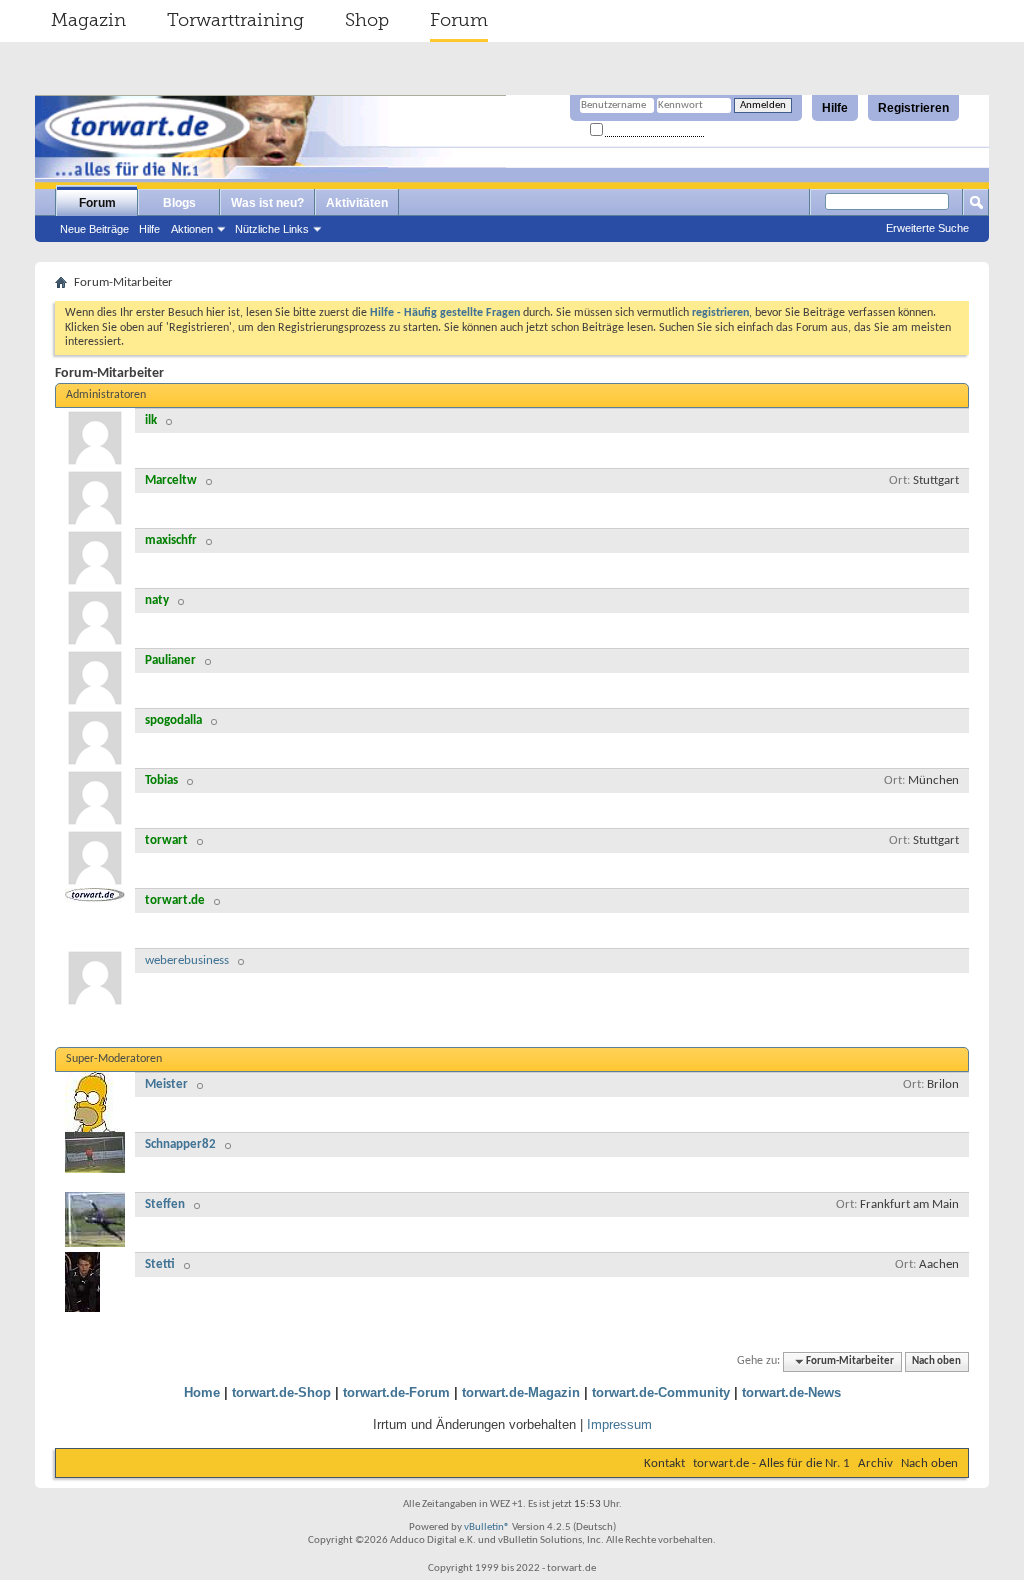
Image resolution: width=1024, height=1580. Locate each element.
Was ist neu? (267, 203)
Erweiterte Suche (927, 228)
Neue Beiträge (94, 229)
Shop (367, 20)
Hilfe (835, 108)
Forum (459, 20)
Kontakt (664, 1463)
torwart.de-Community (661, 1392)
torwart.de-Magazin (521, 1392)
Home (202, 1392)
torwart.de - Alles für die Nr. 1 (771, 1463)
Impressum (619, 1424)
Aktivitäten (357, 203)
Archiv (875, 1463)
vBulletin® (487, 1527)
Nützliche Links (272, 229)
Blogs (179, 203)
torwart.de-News (791, 1392)
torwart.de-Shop (281, 1392)
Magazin (88, 20)
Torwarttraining (235, 20)
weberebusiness (187, 960)
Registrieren (913, 108)
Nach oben (936, 1361)
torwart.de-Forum (396, 1392)
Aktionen (192, 229)
